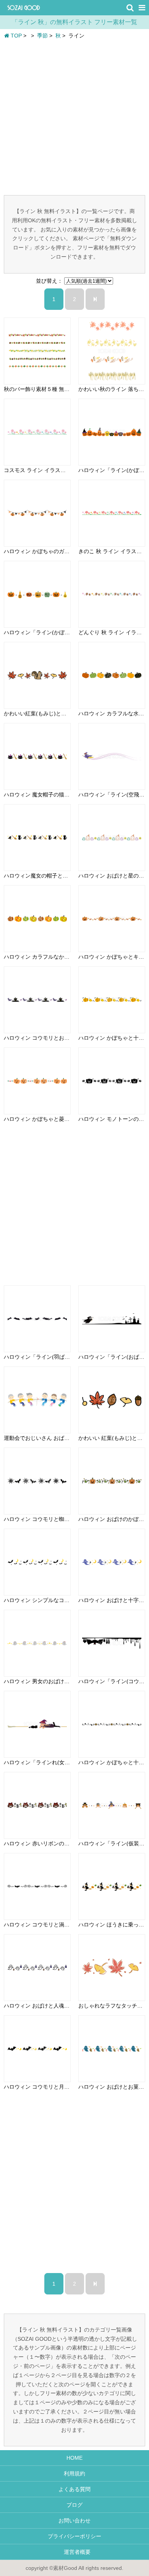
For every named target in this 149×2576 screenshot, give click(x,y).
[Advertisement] (74, 117)
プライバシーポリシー (74, 2536)
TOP (15, 36)
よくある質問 (74, 2489)
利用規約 (74, 2473)
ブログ (74, 2505)
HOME (74, 2458)
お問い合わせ (74, 2521)
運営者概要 (74, 2552)
